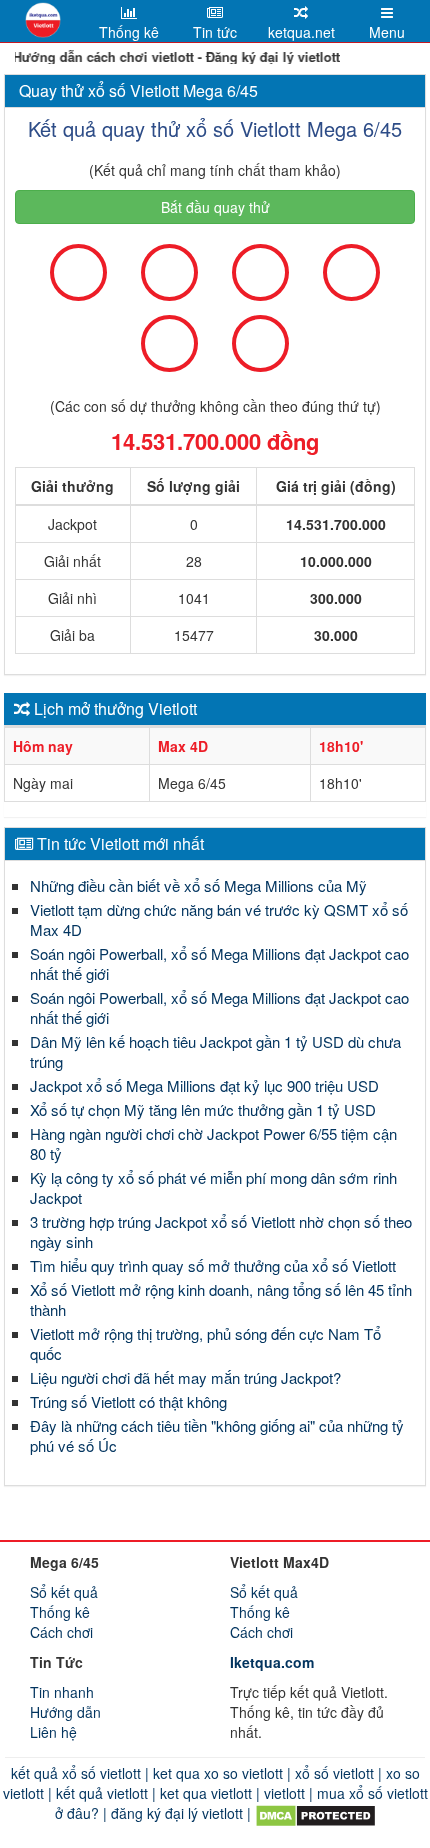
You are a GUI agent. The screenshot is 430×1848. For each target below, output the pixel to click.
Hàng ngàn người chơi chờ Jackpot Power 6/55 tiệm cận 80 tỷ (213, 1143)
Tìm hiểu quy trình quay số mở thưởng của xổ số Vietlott (213, 1265)
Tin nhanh (62, 1692)
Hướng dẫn (65, 1712)
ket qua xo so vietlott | (220, 1773)
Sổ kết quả (64, 1592)
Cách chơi (61, 1632)
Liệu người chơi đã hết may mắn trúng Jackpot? (185, 1377)
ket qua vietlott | (208, 1793)
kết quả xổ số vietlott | (80, 1773)
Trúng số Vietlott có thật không (128, 1401)
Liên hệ (53, 1732)
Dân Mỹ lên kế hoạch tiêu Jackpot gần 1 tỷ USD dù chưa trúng (215, 1051)
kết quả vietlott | (104, 1793)
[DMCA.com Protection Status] (313, 1813)
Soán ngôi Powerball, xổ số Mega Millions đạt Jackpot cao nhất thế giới (219, 963)
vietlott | (286, 1793)
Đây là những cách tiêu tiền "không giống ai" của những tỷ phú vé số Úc (217, 1435)
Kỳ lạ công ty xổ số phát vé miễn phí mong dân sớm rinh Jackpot (213, 1187)
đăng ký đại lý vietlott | (181, 1813)
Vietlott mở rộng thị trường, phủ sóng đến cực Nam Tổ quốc (205, 1343)
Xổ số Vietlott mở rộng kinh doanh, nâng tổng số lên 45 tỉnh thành (221, 1299)
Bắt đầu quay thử (215, 207)
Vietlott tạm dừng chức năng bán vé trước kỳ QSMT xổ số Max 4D (219, 919)
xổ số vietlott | (336, 1773)
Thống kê (60, 1612)
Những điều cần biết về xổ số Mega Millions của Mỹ (198, 885)
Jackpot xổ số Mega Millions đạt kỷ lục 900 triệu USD (204, 1085)
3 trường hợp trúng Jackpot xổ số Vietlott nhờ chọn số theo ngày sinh (221, 1231)
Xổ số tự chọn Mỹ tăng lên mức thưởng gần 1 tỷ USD (203, 1109)
